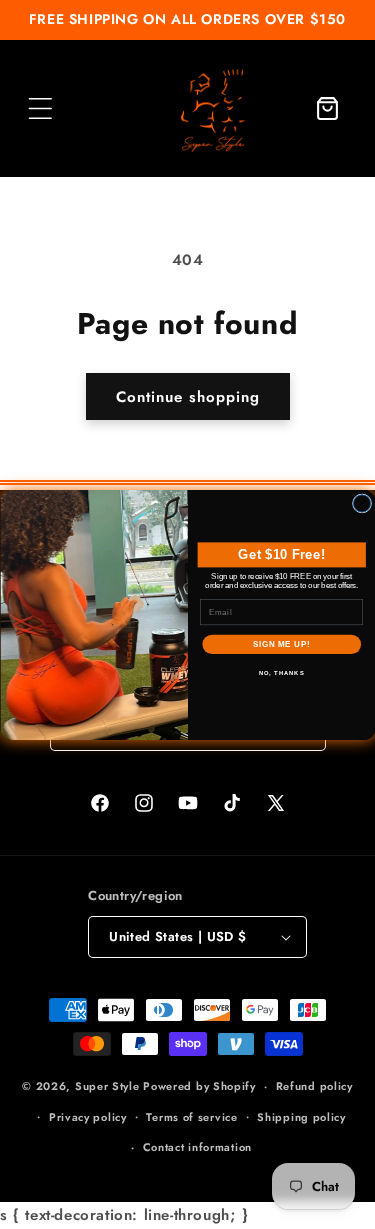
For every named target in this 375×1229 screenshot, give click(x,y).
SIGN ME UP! (281, 644)
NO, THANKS (281, 672)
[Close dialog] (361, 502)
